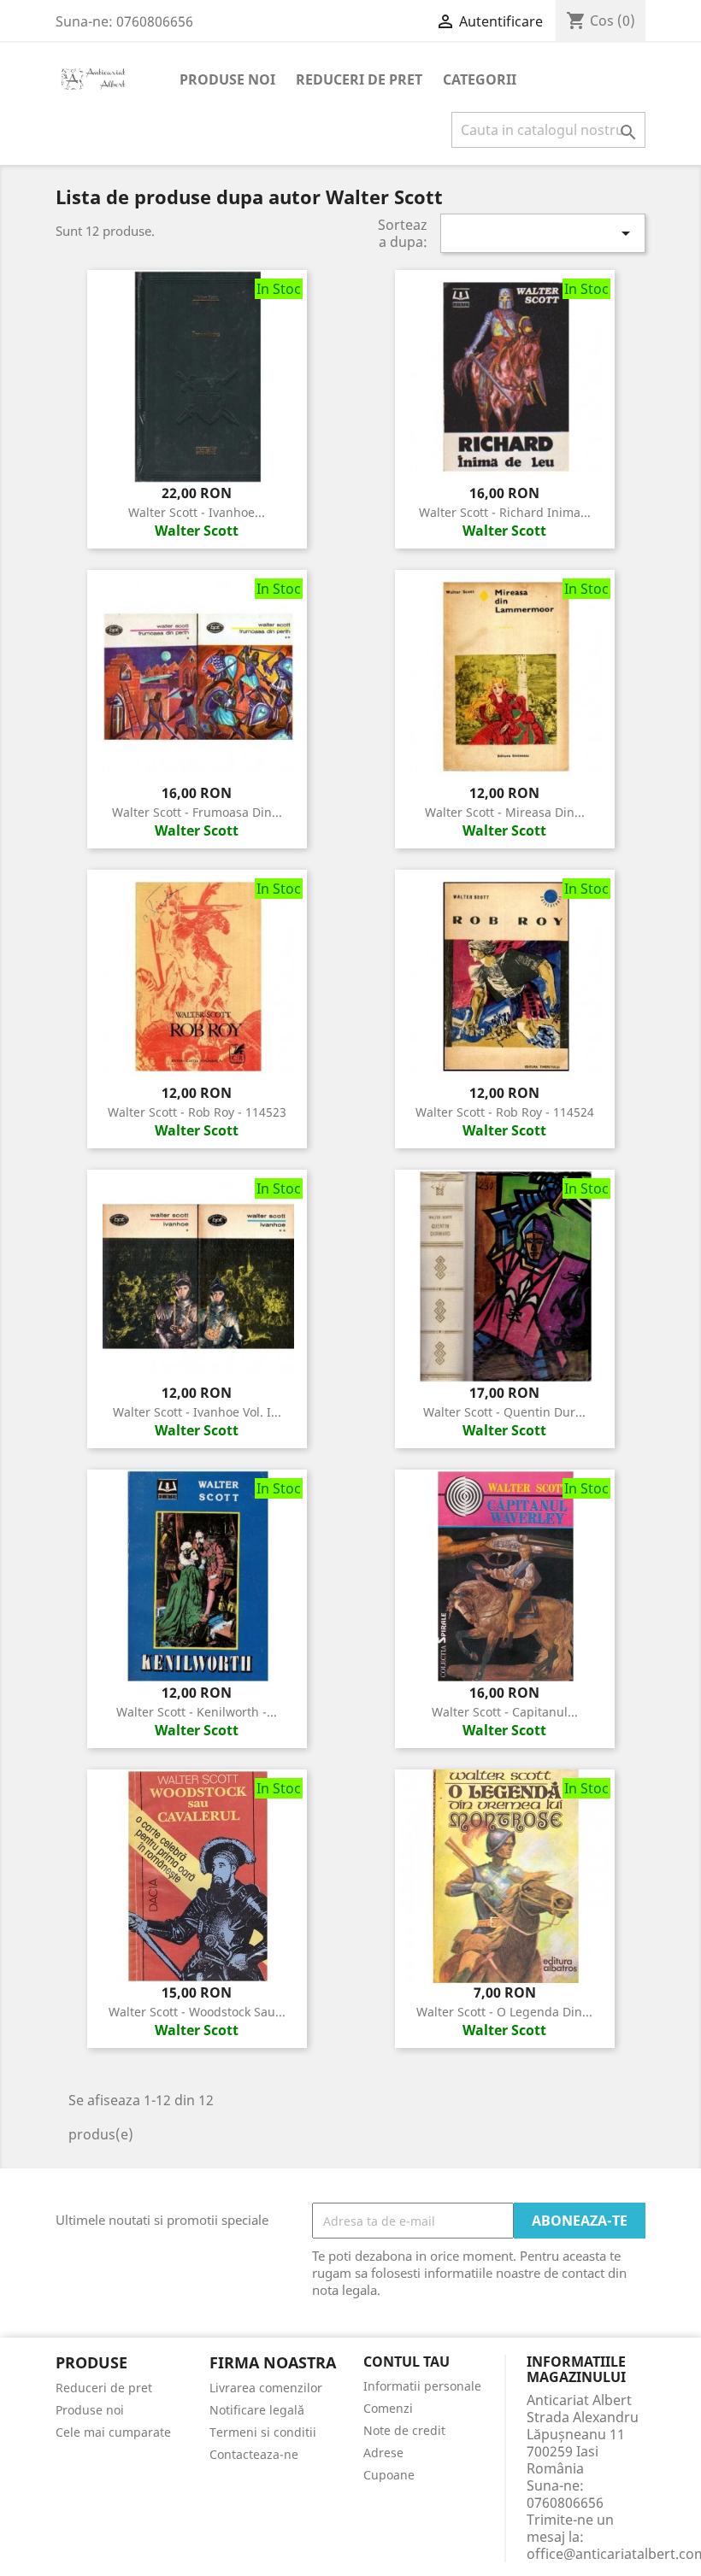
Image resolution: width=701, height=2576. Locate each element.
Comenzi (388, 2408)
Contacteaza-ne (254, 2454)
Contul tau (406, 2362)
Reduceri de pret (359, 79)
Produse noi (227, 79)
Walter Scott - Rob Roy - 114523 (197, 1112)
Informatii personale (422, 2386)
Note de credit (404, 2430)
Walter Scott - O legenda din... (504, 2012)
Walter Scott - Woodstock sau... (197, 2012)
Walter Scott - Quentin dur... (504, 1412)
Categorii (480, 79)
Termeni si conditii (263, 2432)
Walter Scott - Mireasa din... (505, 812)
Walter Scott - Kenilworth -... (197, 1712)
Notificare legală (257, 2410)
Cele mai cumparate (113, 2432)
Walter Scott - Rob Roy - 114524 (505, 1112)
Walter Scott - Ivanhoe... (197, 512)
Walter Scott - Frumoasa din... (197, 812)
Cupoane (389, 2475)
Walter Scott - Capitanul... (505, 1712)
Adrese (383, 2453)
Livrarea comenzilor (266, 2388)
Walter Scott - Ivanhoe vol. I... (197, 1412)
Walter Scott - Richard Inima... (505, 512)
